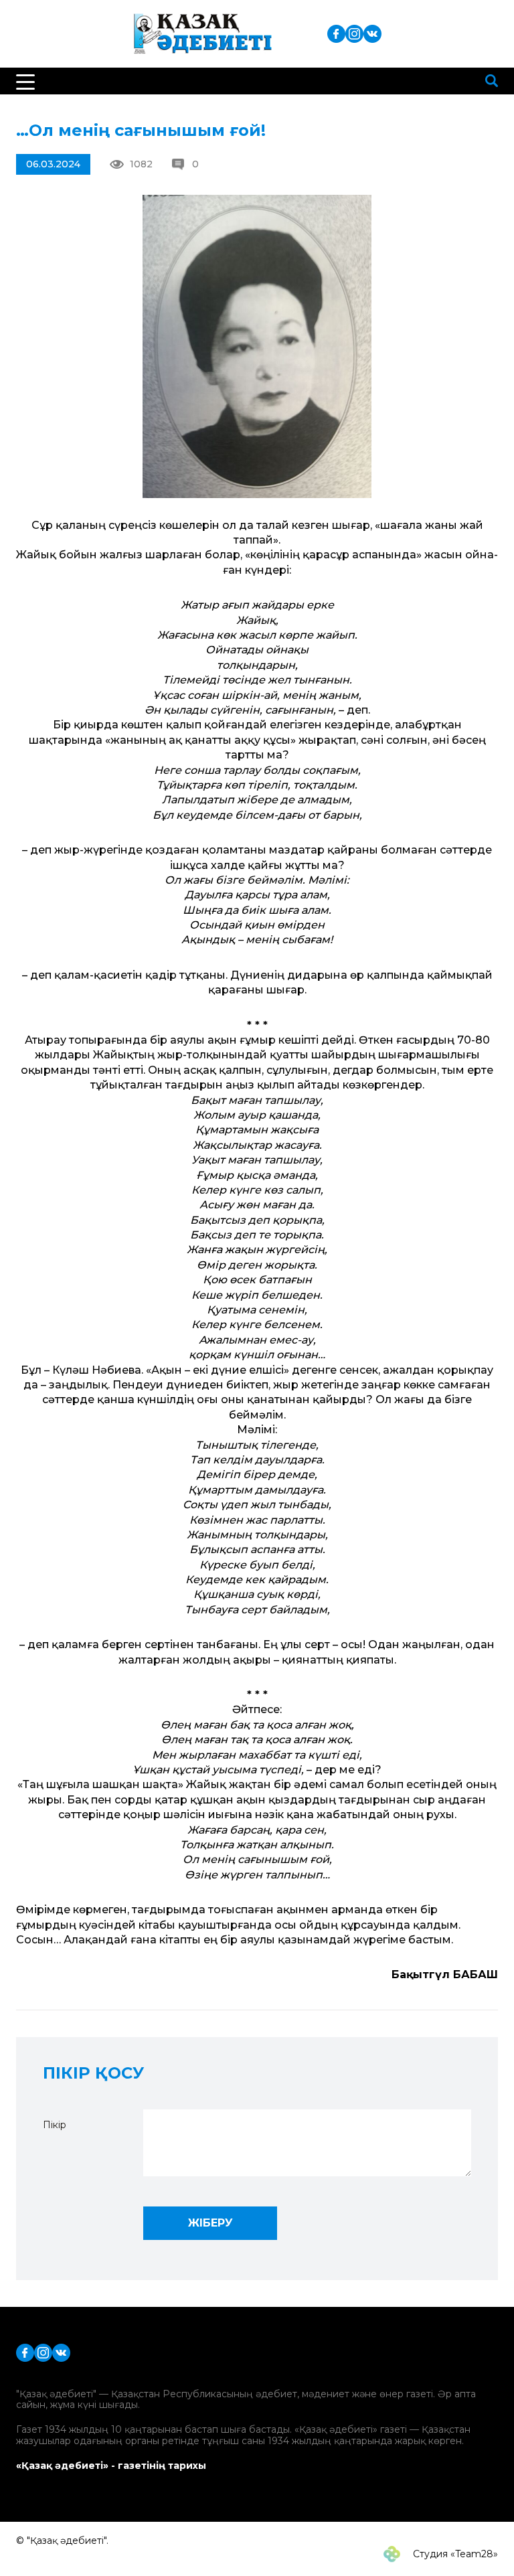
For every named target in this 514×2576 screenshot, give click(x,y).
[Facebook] (336, 33)
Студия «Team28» (454, 2554)
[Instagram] (354, 33)
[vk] (372, 33)
